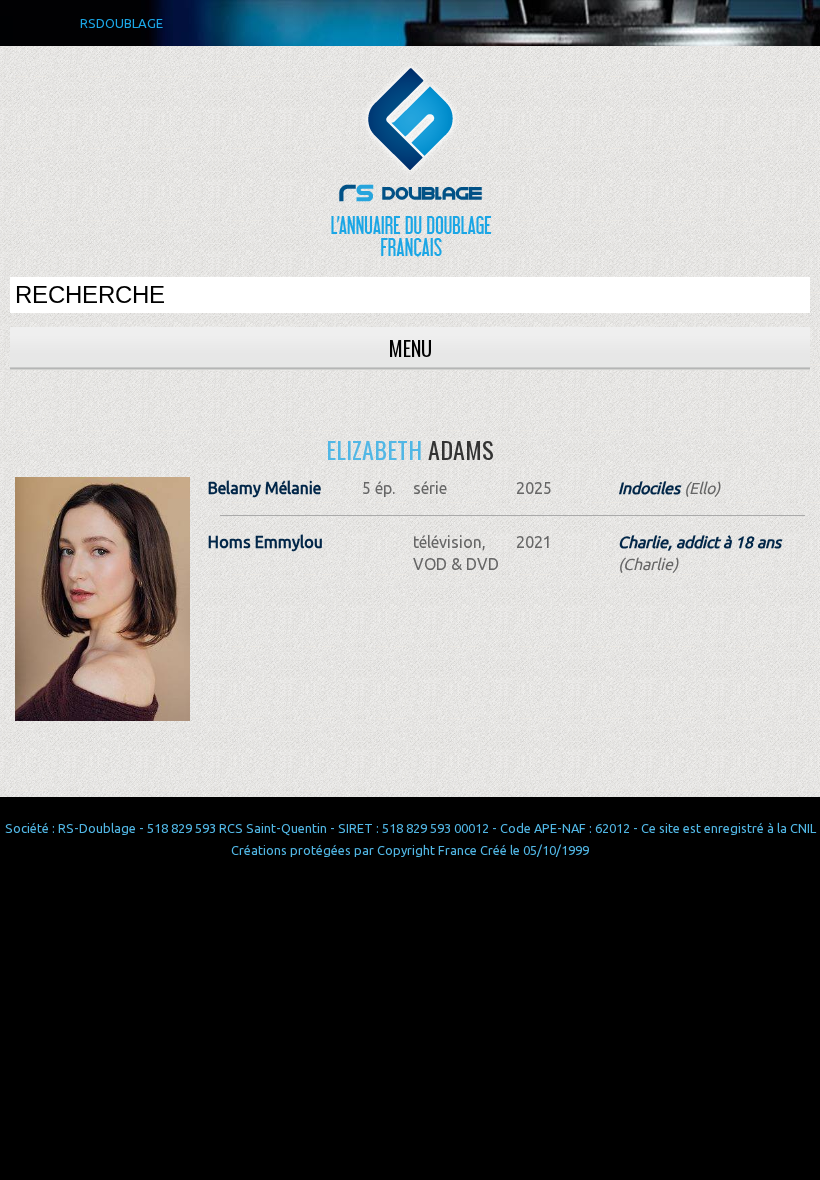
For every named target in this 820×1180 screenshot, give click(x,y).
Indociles (649, 488)
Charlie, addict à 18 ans (699, 542)
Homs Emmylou (265, 542)
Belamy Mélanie (264, 488)
